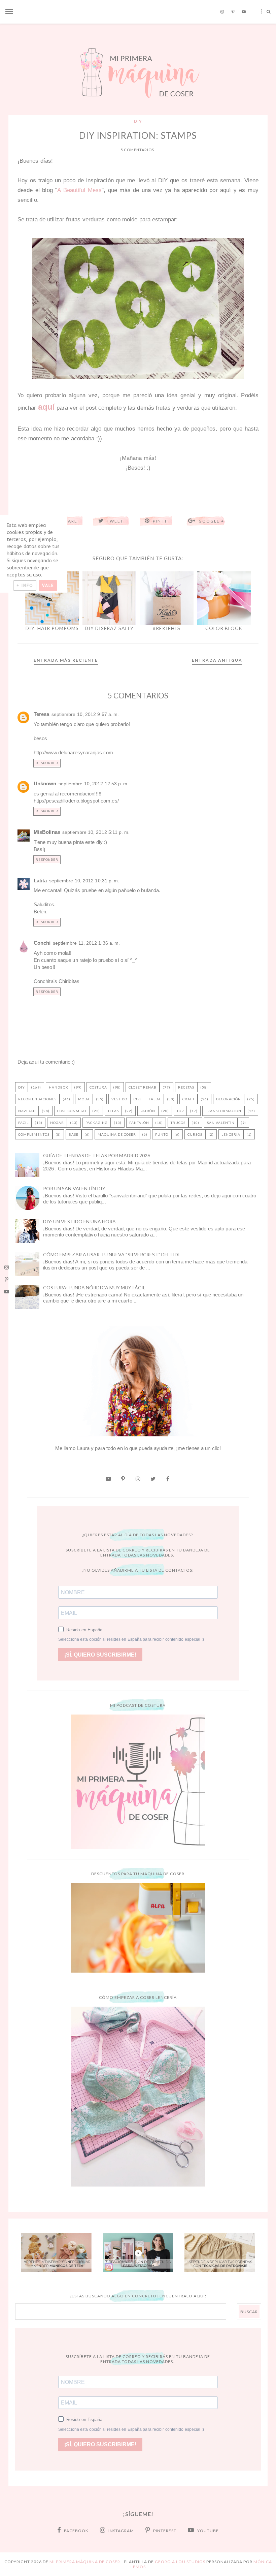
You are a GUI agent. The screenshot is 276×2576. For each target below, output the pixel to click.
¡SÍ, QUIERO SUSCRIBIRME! (100, 1655)
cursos (195, 1134)
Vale (48, 586)
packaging (97, 1123)
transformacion (223, 1111)
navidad (27, 1111)
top (180, 1111)
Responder (47, 763)
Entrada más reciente (66, 660)
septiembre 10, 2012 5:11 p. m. (96, 832)
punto (162, 1134)
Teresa (42, 714)
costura (98, 1087)
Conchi (42, 943)
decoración (229, 1099)
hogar (57, 1123)
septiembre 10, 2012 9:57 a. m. (85, 714)
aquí (46, 407)
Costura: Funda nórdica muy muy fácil (94, 1287)
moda (84, 1099)
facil (23, 1123)
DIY (138, 121)
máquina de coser (117, 1134)
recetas (186, 1087)
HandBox (58, 1087)
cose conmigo (72, 1111)
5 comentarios (137, 150)
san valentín (221, 1123)
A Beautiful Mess (79, 190)
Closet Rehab (143, 1087)
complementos (34, 1134)
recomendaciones (37, 1099)
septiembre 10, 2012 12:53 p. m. (94, 784)
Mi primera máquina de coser (85, 2562)
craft (188, 1099)
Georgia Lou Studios (180, 2562)
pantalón (139, 1123)
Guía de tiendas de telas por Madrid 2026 (97, 1155)
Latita (40, 881)
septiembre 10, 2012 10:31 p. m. (84, 881)
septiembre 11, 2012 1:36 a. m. (87, 943)
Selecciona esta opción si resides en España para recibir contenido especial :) (131, 1639)
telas (113, 1111)
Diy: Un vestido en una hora (80, 1221)
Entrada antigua (217, 660)
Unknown (45, 783)
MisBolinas (47, 832)
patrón (148, 1111)
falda (155, 1099)
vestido (119, 1099)
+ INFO (25, 586)
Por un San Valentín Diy (74, 1188)
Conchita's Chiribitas (57, 981)
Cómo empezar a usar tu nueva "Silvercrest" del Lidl (112, 1254)
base (74, 1134)
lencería (231, 1134)
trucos (178, 1123)
